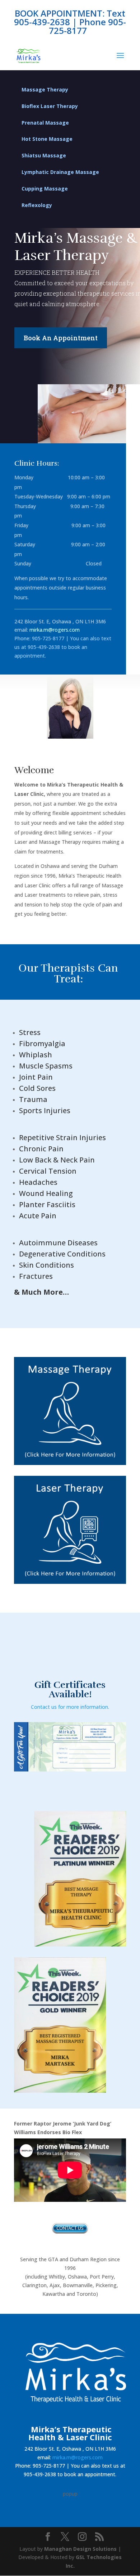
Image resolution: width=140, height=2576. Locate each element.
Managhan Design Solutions (80, 2549)
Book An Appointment (61, 338)
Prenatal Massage (45, 123)
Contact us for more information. (70, 1707)
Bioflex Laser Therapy (50, 106)
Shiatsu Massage (44, 155)
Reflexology (37, 205)
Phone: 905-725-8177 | (41, 638)
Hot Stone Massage (47, 139)
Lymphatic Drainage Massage (60, 172)
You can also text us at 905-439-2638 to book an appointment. (63, 647)
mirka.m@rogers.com (78, 2457)
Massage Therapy (45, 89)
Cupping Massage (45, 189)
